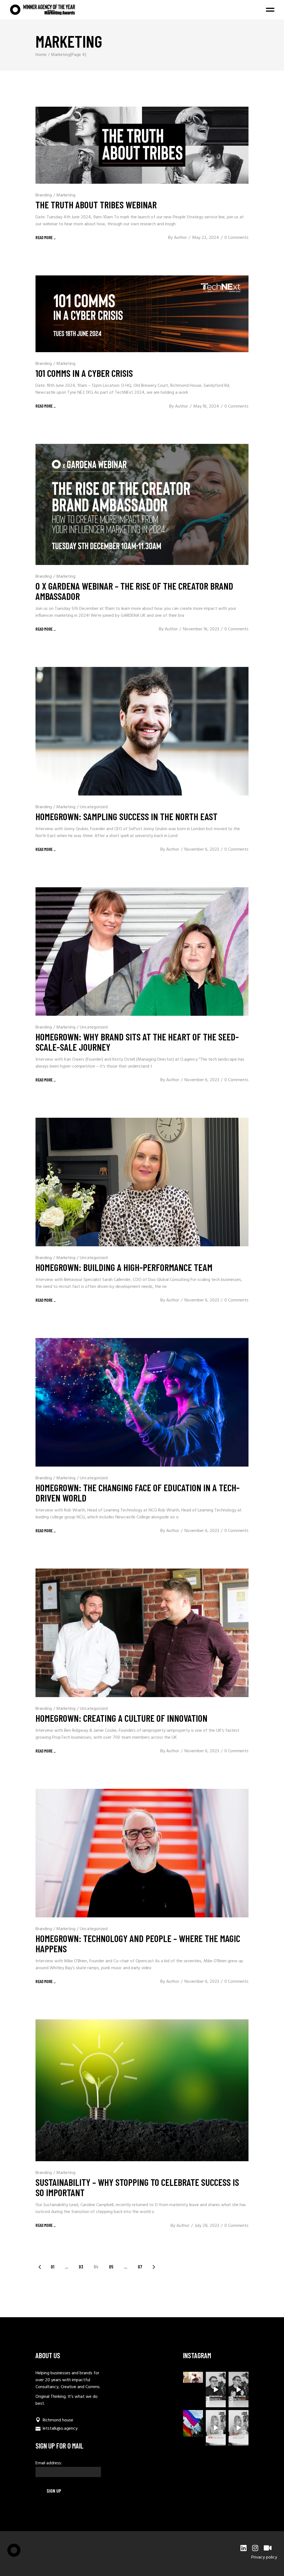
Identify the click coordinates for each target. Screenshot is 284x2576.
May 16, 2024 (206, 406)
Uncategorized (94, 807)
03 (81, 2267)
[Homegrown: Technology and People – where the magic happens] (142, 1853)
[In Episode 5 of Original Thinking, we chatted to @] (239, 2390)
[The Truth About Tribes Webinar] (142, 145)
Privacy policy (264, 2557)
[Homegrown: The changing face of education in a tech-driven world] (142, 1402)
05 (111, 2267)
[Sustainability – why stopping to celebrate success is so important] (142, 2090)
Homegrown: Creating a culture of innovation (121, 1718)
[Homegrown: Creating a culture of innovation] (142, 1633)
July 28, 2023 (207, 2226)
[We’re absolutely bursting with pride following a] (193, 2423)
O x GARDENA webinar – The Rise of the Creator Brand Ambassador (134, 591)
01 (53, 2267)
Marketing (66, 195)
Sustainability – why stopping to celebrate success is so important (137, 2187)
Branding (44, 195)
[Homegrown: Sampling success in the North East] (142, 731)
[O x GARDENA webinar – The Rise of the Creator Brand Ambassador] (142, 504)
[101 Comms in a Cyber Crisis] (142, 314)
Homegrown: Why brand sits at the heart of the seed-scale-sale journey (137, 1042)
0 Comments (236, 238)
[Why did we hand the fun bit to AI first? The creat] (216, 2390)
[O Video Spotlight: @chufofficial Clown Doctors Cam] (193, 2377)
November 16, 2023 (201, 629)
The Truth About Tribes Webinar (96, 204)
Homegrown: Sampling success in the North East (126, 816)
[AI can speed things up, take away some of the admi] (216, 2428)
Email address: (49, 2463)
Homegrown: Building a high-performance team (124, 1267)
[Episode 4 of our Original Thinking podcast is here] (239, 2428)
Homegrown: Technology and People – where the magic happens (138, 1943)
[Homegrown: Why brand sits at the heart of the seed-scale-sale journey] (142, 951)
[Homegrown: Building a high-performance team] (142, 1182)
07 (140, 2267)
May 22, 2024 (206, 238)
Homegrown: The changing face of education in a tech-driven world (138, 1492)
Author (180, 238)
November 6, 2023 (202, 850)
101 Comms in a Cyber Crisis (84, 373)
